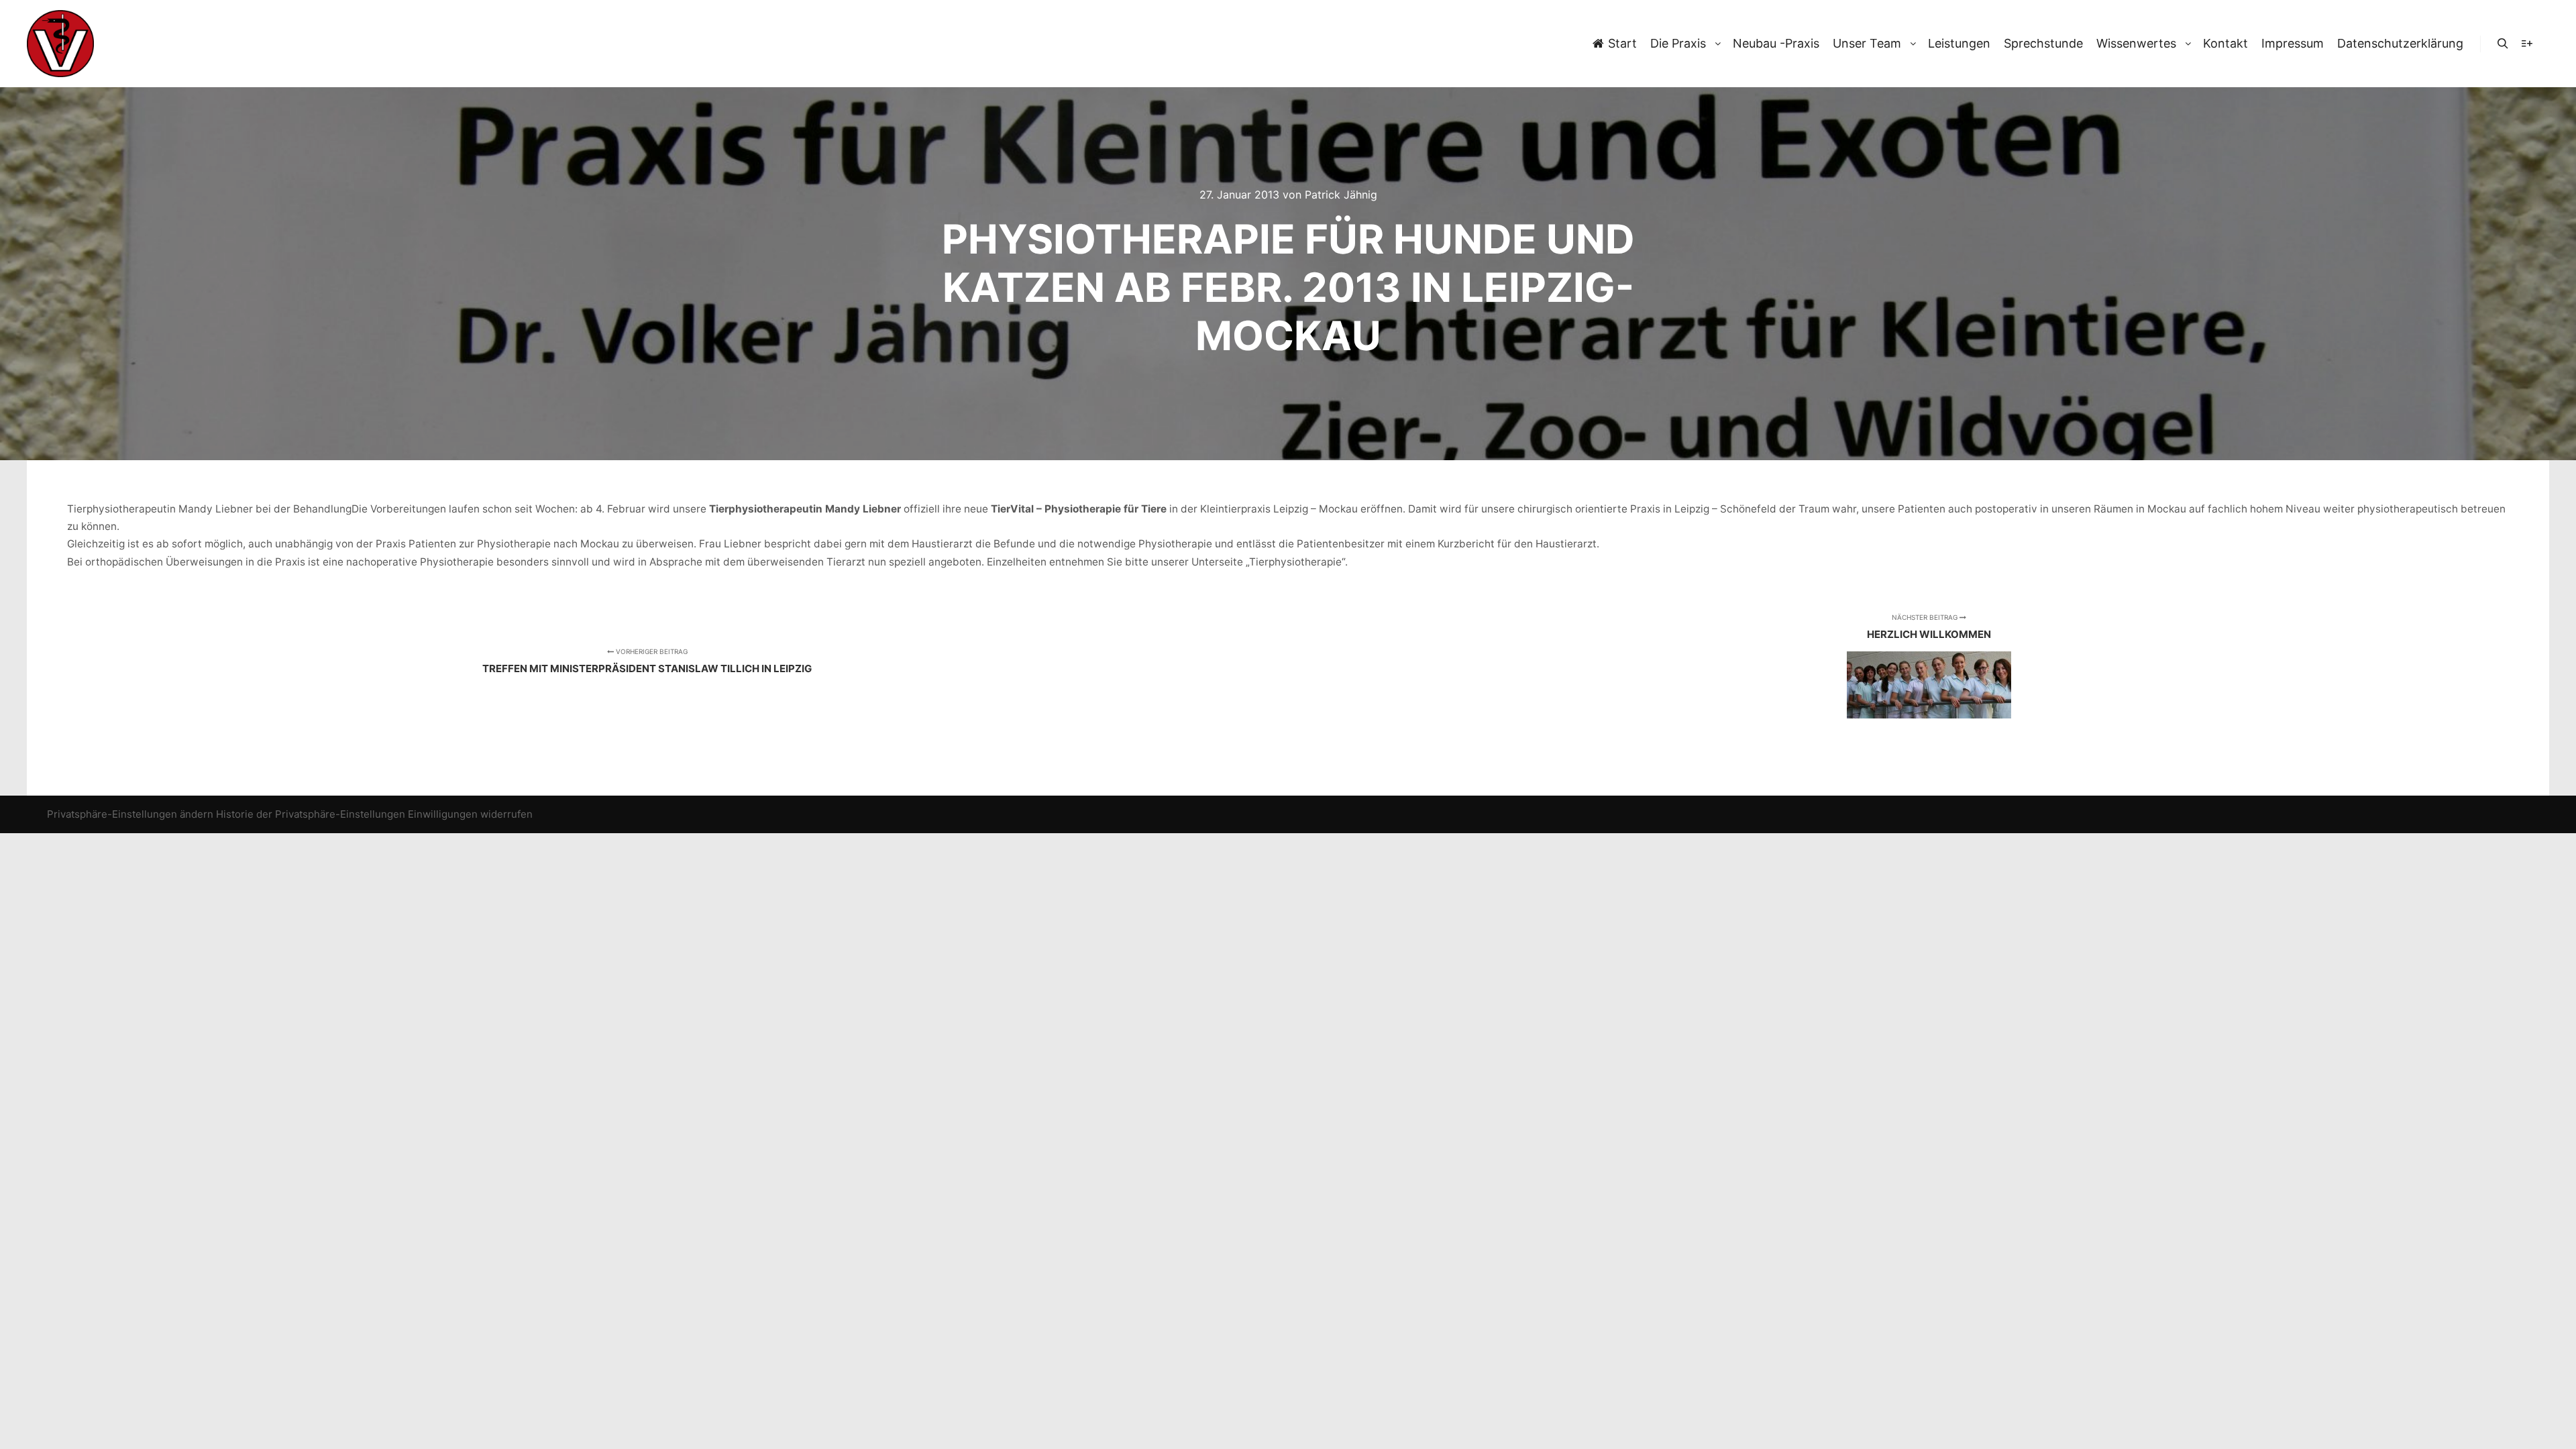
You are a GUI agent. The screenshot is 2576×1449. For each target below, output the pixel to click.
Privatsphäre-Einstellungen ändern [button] (130, 814)
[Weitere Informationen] (2527, 44)
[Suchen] (2503, 44)
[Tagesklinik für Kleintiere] (60, 44)
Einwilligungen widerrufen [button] (470, 814)
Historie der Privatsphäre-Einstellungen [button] (311, 814)
